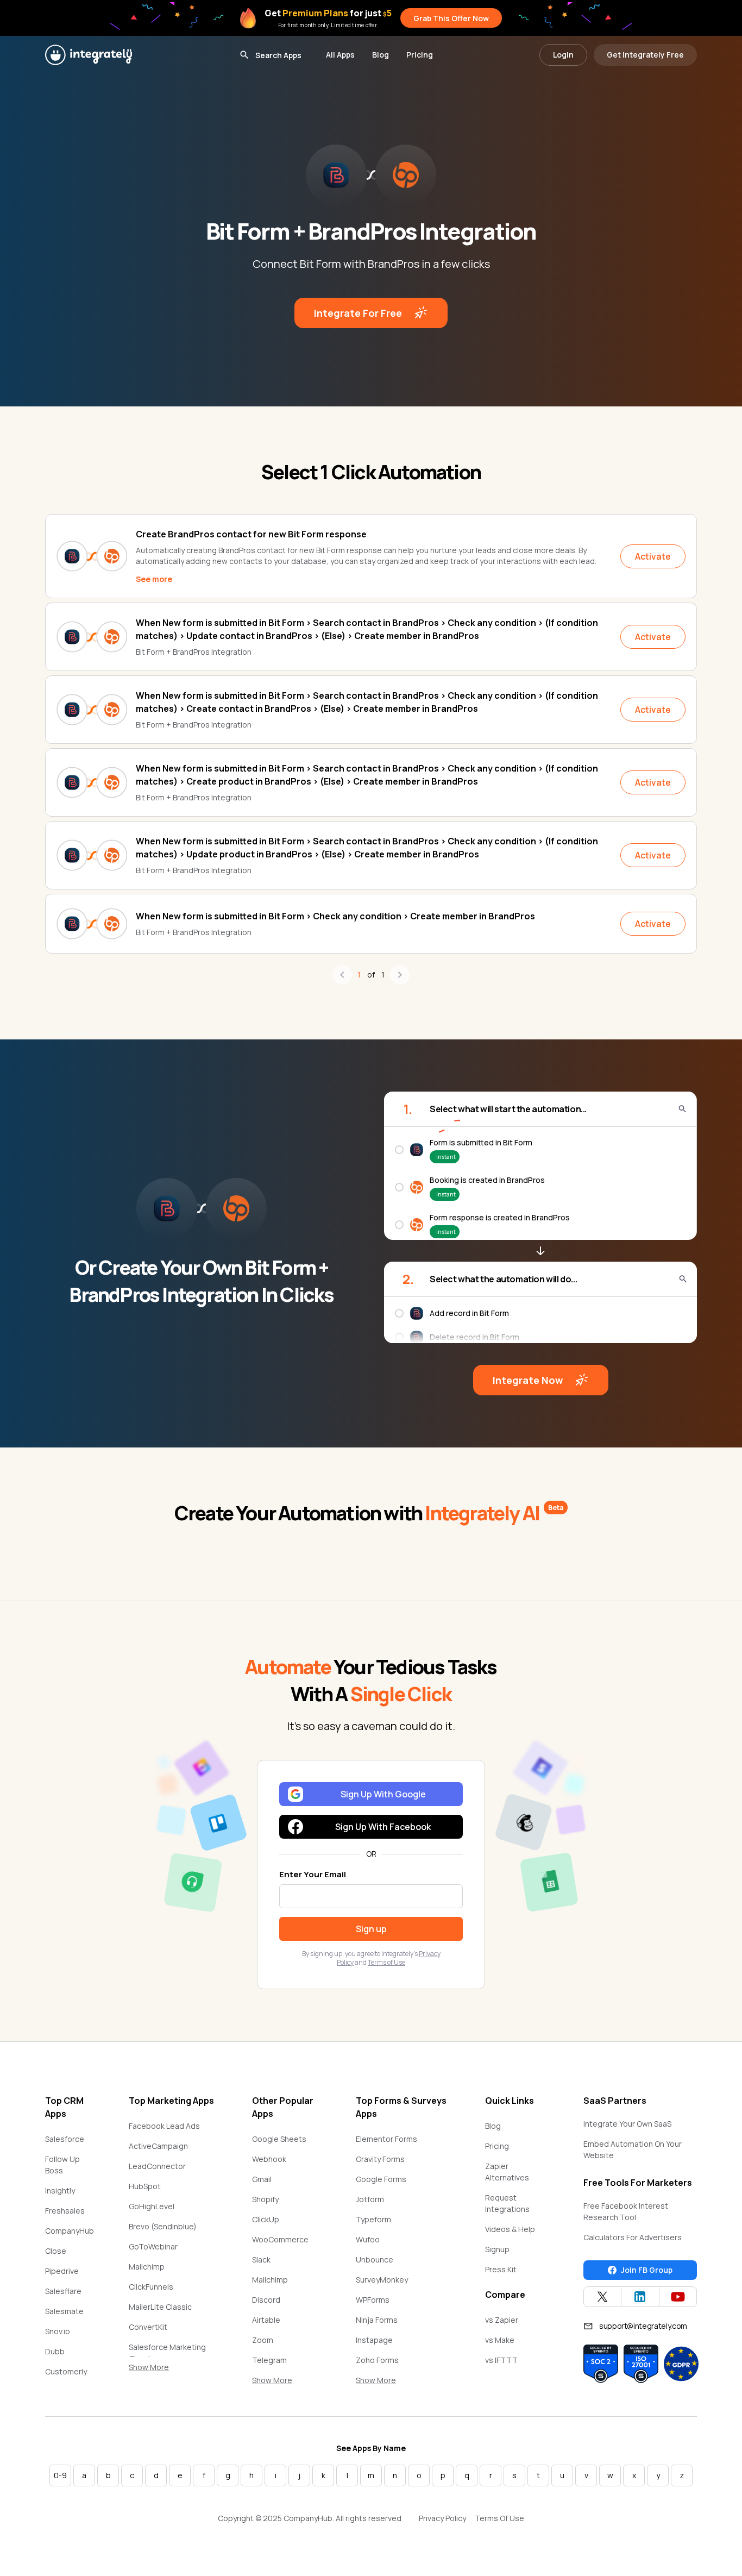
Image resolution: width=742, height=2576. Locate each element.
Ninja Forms (377, 2320)
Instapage (374, 2340)
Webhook (269, 2159)
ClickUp (266, 2219)
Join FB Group (647, 2270)
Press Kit (501, 2269)
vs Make (500, 2340)
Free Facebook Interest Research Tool (626, 2211)
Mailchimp (147, 2267)
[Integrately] (89, 55)
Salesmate (64, 2311)
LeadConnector (157, 2166)
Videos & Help (510, 2229)
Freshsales (65, 2211)
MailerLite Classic (160, 2307)
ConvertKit (148, 2327)
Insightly (60, 2190)
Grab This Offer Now (451, 18)
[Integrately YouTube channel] (678, 2297)
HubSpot (145, 2186)
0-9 (60, 2475)
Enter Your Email (313, 1874)
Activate (653, 556)
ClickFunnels (151, 2287)
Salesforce (65, 2139)
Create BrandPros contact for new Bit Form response (251, 534)
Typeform (373, 2219)
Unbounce (375, 2260)
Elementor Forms (386, 2139)
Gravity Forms (380, 2159)
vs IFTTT (501, 2360)
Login (563, 55)
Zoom (263, 2340)
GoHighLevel (152, 2206)
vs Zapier (502, 2320)
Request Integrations (507, 2203)
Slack (261, 2260)
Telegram (269, 2360)
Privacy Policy (442, 2518)
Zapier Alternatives (507, 2172)
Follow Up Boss (62, 2165)
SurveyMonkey (382, 2280)
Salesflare (63, 2291)
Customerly (66, 2371)
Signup (497, 2249)
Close (56, 2251)
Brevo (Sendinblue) (163, 2226)
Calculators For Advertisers (633, 2237)
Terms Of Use (499, 2518)
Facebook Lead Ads (164, 2126)
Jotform (370, 2199)
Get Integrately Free (645, 55)
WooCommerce (280, 2239)
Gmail (262, 2179)
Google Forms (381, 2179)
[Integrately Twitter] (602, 2297)
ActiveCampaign (158, 2146)
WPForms (373, 2300)
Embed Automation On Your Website (633, 2149)
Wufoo (368, 2239)
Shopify (265, 2199)
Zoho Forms (377, 2360)
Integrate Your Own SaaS (627, 2124)
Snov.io (58, 2331)
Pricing (420, 55)
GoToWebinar (153, 2246)
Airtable (266, 2320)
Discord (266, 2300)
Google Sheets (279, 2139)
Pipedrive (62, 2271)
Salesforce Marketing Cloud (167, 2353)
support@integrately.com (643, 2326)
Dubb (55, 2351)
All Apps (340, 55)
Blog (381, 55)
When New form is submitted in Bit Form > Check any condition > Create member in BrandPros (335, 916)
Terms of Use (386, 1962)
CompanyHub (70, 2231)
